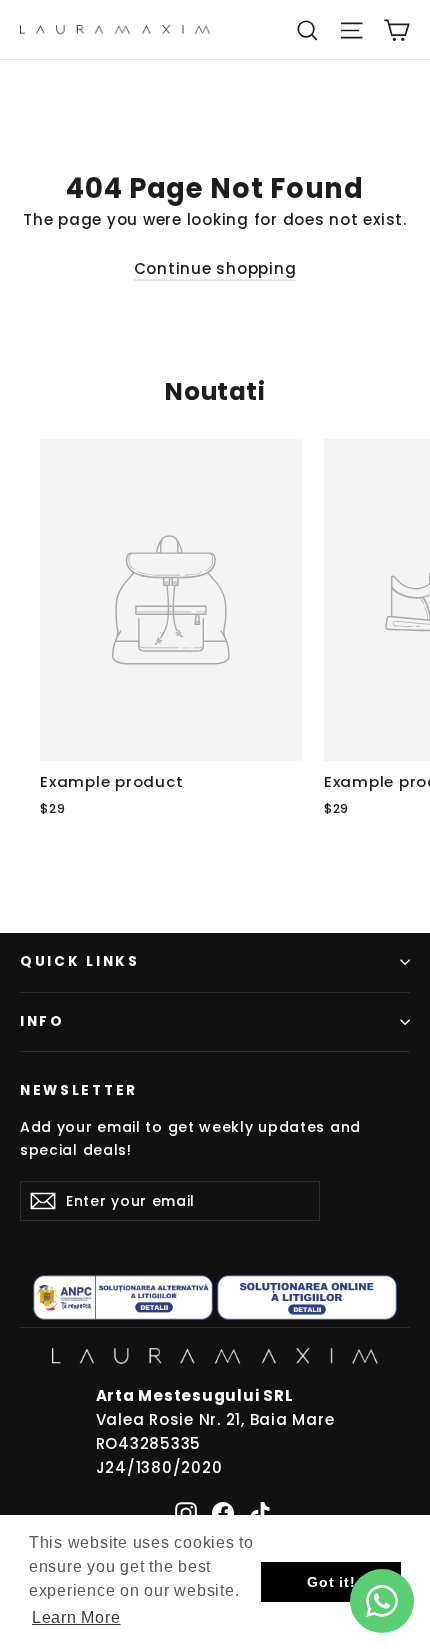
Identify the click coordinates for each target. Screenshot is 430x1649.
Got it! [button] (331, 1582)
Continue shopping (215, 268)
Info (42, 1021)
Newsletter (79, 1090)
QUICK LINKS (80, 961)
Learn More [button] (76, 1617)
